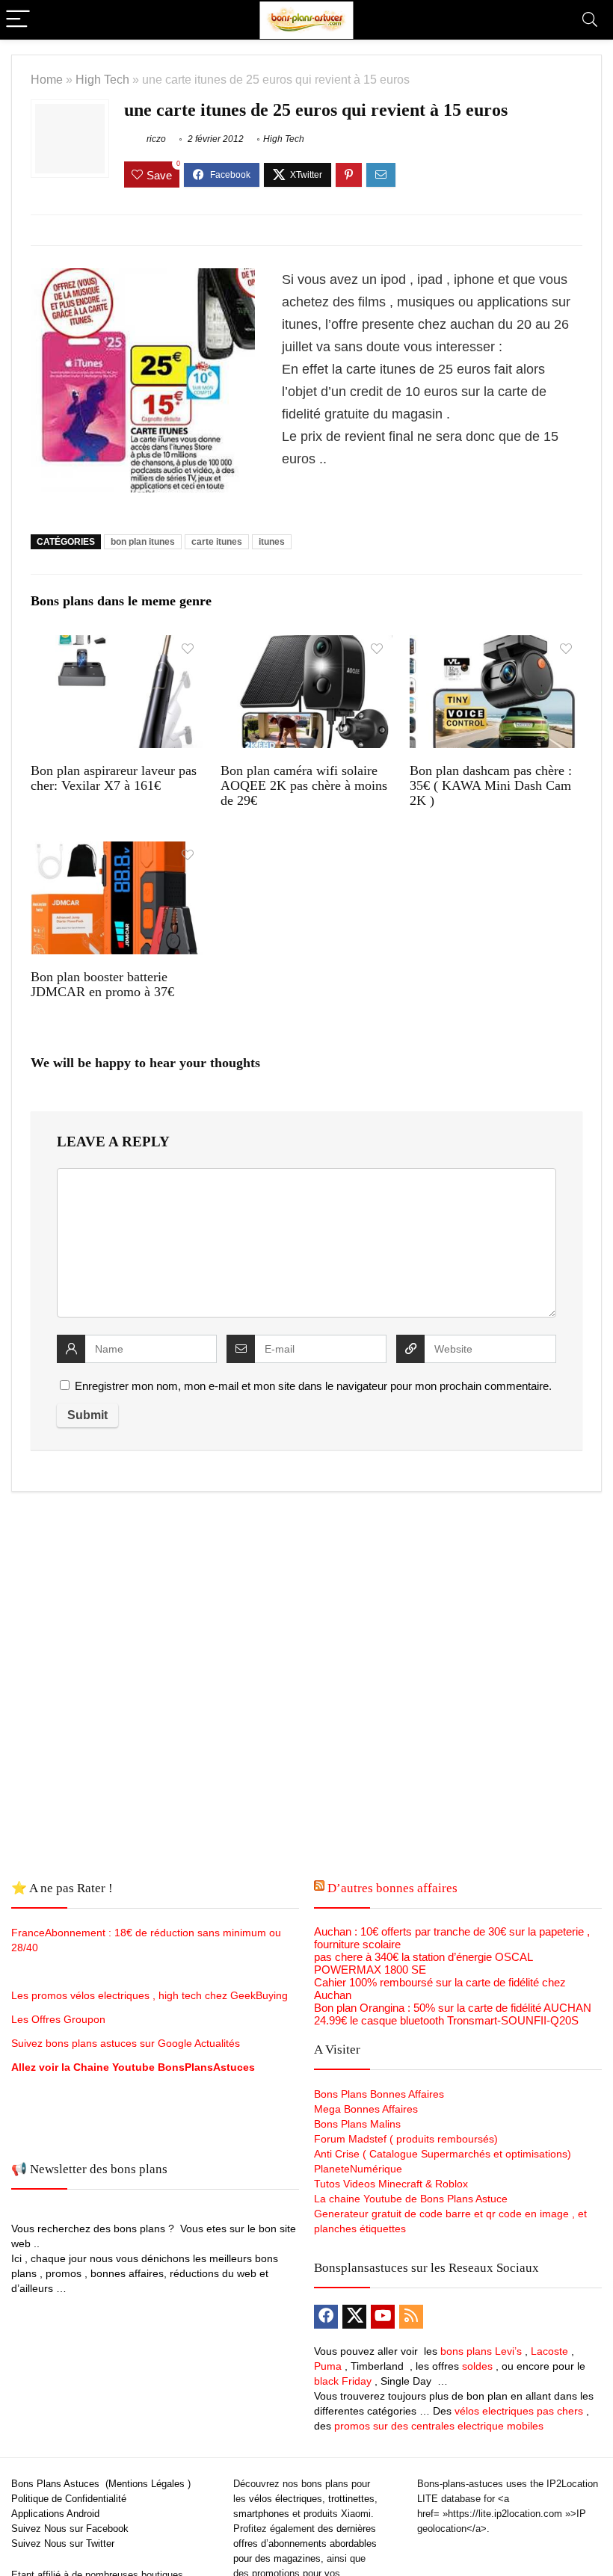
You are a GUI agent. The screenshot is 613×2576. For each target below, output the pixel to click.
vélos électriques (286, 2499)
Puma (328, 2366)
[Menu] (18, 20)
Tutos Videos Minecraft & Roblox (391, 2184)
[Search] (590, 20)
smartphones (261, 2514)
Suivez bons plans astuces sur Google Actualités (126, 2043)
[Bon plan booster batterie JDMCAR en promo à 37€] (117, 852)
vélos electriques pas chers (517, 2411)
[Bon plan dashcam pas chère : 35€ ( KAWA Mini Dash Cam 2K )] (496, 645)
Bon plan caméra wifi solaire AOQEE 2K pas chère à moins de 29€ (304, 785)
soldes (477, 2366)
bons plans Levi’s (481, 2351)
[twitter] (354, 2317)
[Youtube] (383, 2317)
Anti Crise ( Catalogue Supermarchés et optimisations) (443, 2154)
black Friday (343, 2381)
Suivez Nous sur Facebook (70, 2529)
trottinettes (351, 2499)
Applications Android (55, 2514)
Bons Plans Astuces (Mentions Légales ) (101, 2484)
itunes (272, 542)
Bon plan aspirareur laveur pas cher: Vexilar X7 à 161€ (114, 778)
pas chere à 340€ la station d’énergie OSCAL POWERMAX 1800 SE (423, 1963)
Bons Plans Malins (357, 2124)
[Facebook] (326, 2317)
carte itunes (217, 542)
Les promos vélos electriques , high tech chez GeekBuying (150, 1995)
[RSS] (411, 2317)
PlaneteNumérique (358, 2169)
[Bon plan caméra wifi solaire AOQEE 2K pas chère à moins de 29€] (307, 645)
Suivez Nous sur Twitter (63, 2543)
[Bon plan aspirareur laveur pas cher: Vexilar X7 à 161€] (117, 645)
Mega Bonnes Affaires (366, 2109)
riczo (155, 139)
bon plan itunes (143, 542)
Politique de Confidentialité (69, 2499)
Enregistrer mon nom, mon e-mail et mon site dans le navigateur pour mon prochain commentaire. (313, 1386)
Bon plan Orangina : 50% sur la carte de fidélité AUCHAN (453, 2008)
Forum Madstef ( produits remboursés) (406, 2139)
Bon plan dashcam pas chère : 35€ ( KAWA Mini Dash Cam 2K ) (491, 785)
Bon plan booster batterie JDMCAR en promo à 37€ (102, 984)
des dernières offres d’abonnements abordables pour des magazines (305, 2543)
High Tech (102, 79)
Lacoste (549, 2351)
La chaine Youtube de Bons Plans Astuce (411, 2199)
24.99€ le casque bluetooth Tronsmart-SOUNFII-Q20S (446, 2020)
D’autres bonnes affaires (392, 1888)
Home (47, 79)
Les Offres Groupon (60, 2019)
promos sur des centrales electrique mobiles (439, 2426)
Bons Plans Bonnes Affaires (379, 2094)
